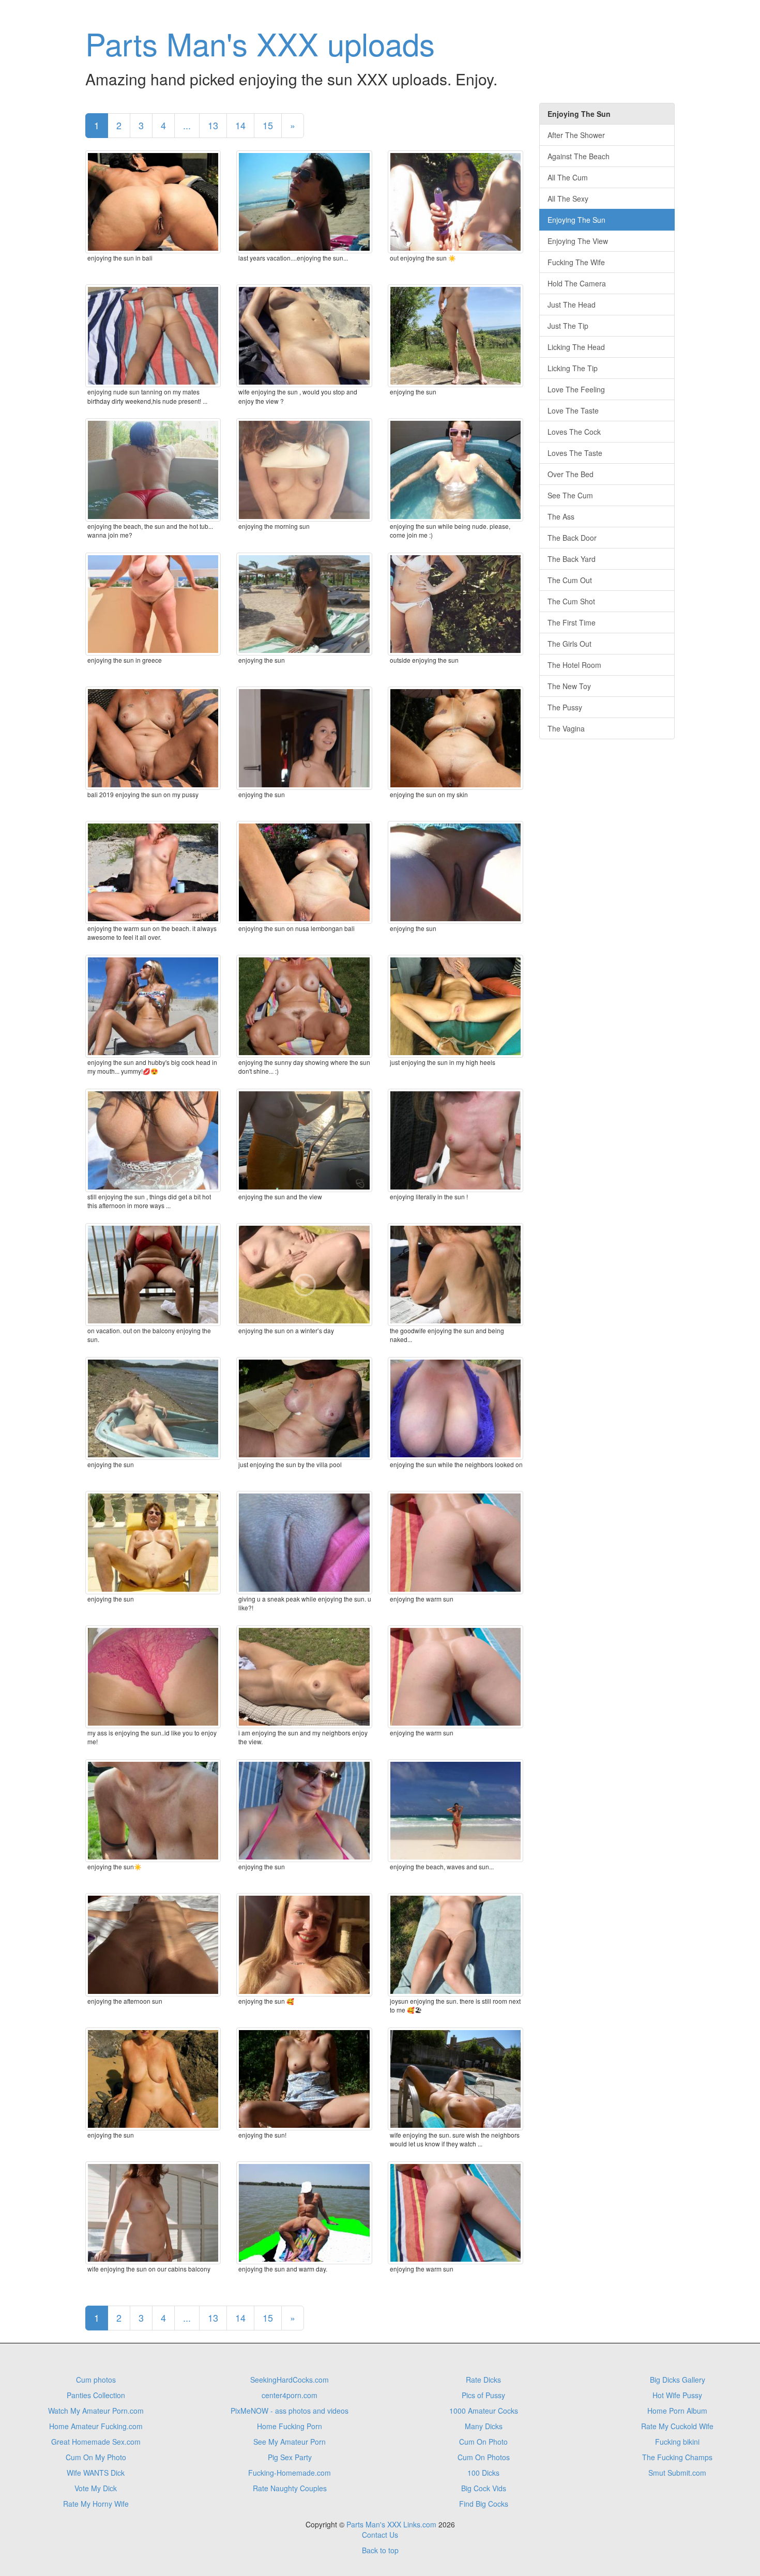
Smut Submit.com (677, 2473)
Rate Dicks (483, 2380)
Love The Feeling (576, 389)
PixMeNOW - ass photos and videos (290, 2411)
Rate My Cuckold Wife (677, 2426)
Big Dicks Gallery (678, 2380)
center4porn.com (290, 2395)
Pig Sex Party (290, 2457)
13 (213, 125)
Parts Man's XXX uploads (260, 43)
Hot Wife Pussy (677, 2395)
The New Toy (569, 686)
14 (240, 125)
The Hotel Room (574, 665)
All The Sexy (568, 199)
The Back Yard (572, 559)
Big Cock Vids (484, 2488)
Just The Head (572, 304)
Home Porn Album (677, 2411)
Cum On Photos (484, 2457)
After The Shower (576, 135)
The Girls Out (569, 644)
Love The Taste (573, 410)
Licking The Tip (573, 368)
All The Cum (568, 177)
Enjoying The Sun (576, 220)
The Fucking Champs (677, 2457)
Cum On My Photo (96, 2457)
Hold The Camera (577, 283)
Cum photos (96, 2380)
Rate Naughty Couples (290, 2488)
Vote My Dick (96, 2488)
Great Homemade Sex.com (96, 2442)
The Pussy (565, 707)
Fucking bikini (677, 2442)
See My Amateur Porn (290, 2442)
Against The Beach (579, 156)
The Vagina (566, 728)
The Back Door (572, 538)
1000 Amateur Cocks (484, 2411)
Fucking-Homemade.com (290, 2473)
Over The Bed (571, 474)
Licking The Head (576, 347)
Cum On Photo (483, 2442)
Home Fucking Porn (290, 2426)
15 (268, 125)
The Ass (561, 516)
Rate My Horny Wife (96, 2504)
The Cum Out (570, 580)
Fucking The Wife (576, 262)
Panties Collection (96, 2395)
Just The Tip (568, 326)
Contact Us (380, 2535)
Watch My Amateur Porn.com (96, 2411)
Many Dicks (484, 2426)
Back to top (380, 2550)
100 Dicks (483, 2473)
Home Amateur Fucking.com (96, 2426)
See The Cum (570, 495)
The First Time (572, 622)
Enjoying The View (578, 241)
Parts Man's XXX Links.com (391, 2524)
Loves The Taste (575, 453)
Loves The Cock (574, 432)
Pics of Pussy (483, 2395)
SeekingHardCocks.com (290, 2380)
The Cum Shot (571, 601)
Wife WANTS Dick (96, 2473)
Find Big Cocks (484, 2504)
